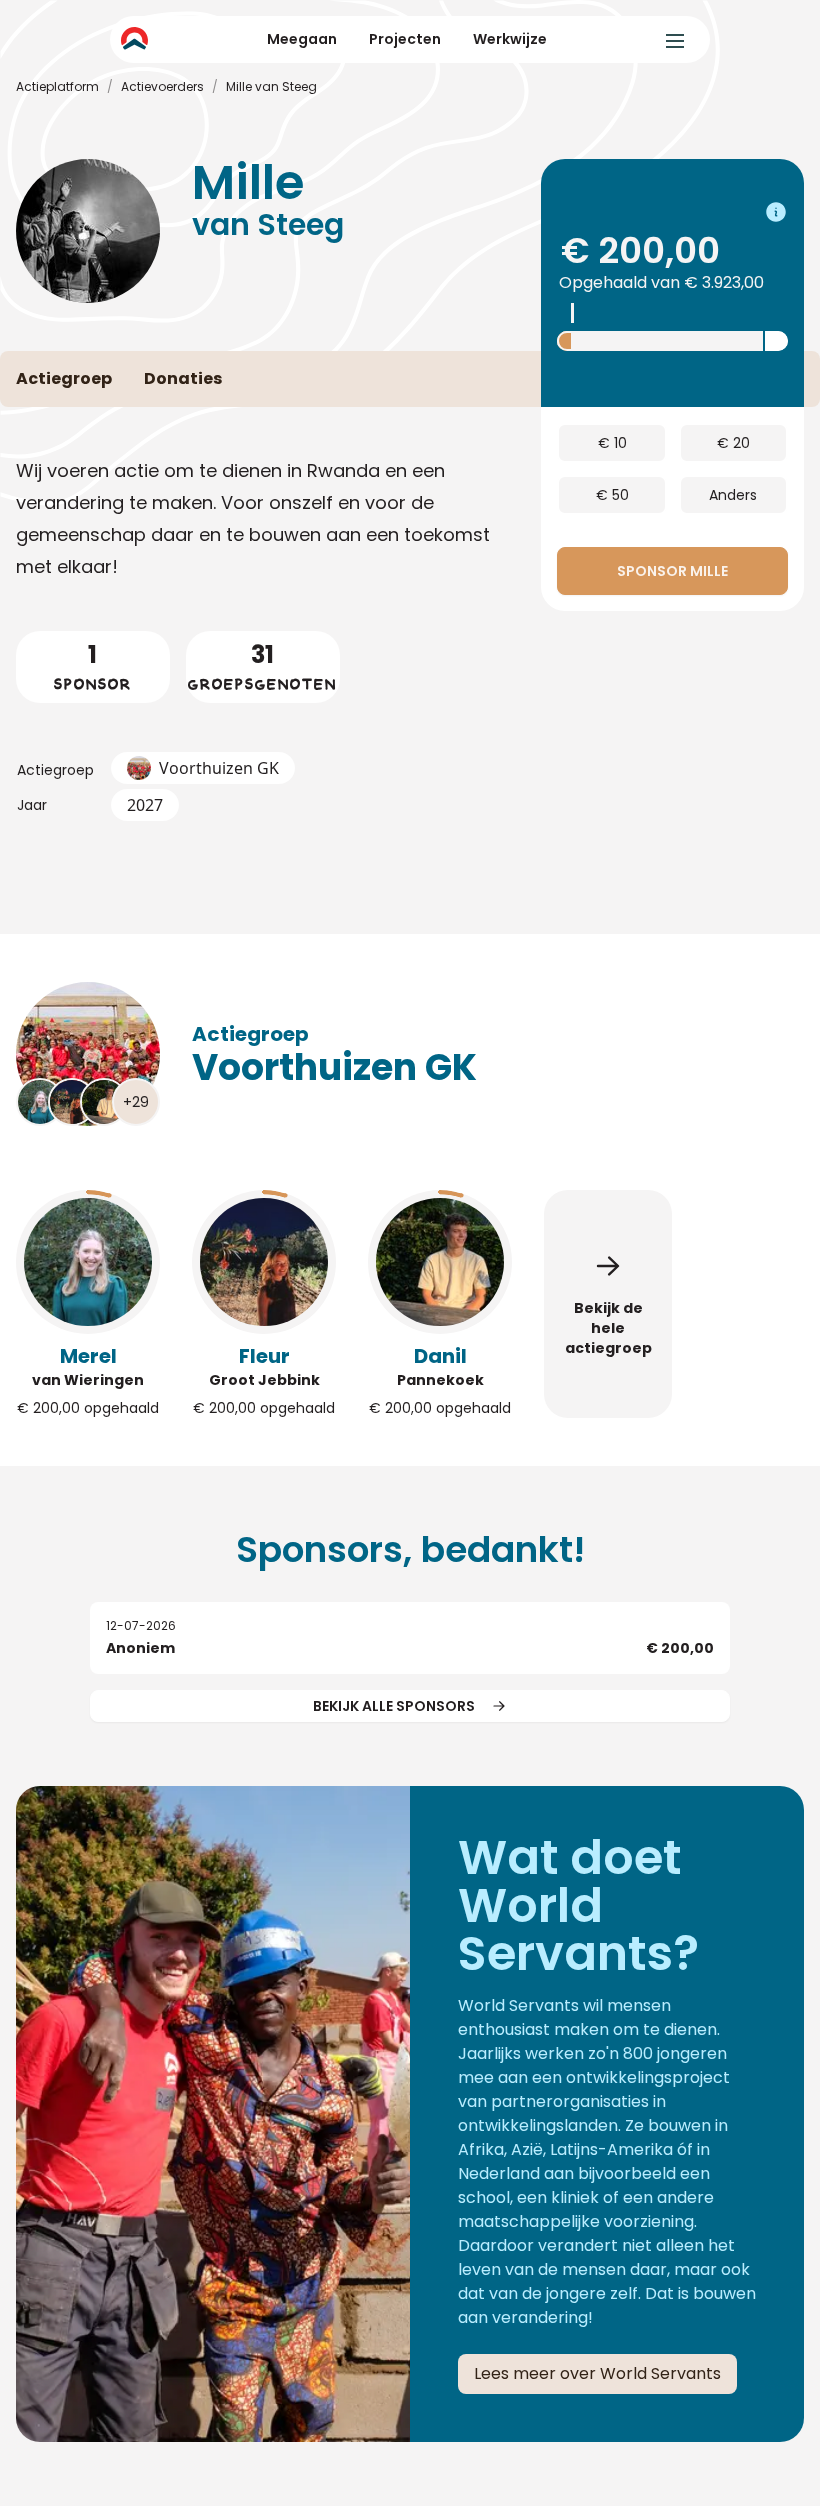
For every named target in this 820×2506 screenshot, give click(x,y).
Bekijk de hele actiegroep (608, 1328)
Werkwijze (510, 39)
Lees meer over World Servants (597, 2373)
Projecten (405, 39)
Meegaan (302, 39)
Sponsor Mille (672, 571)
